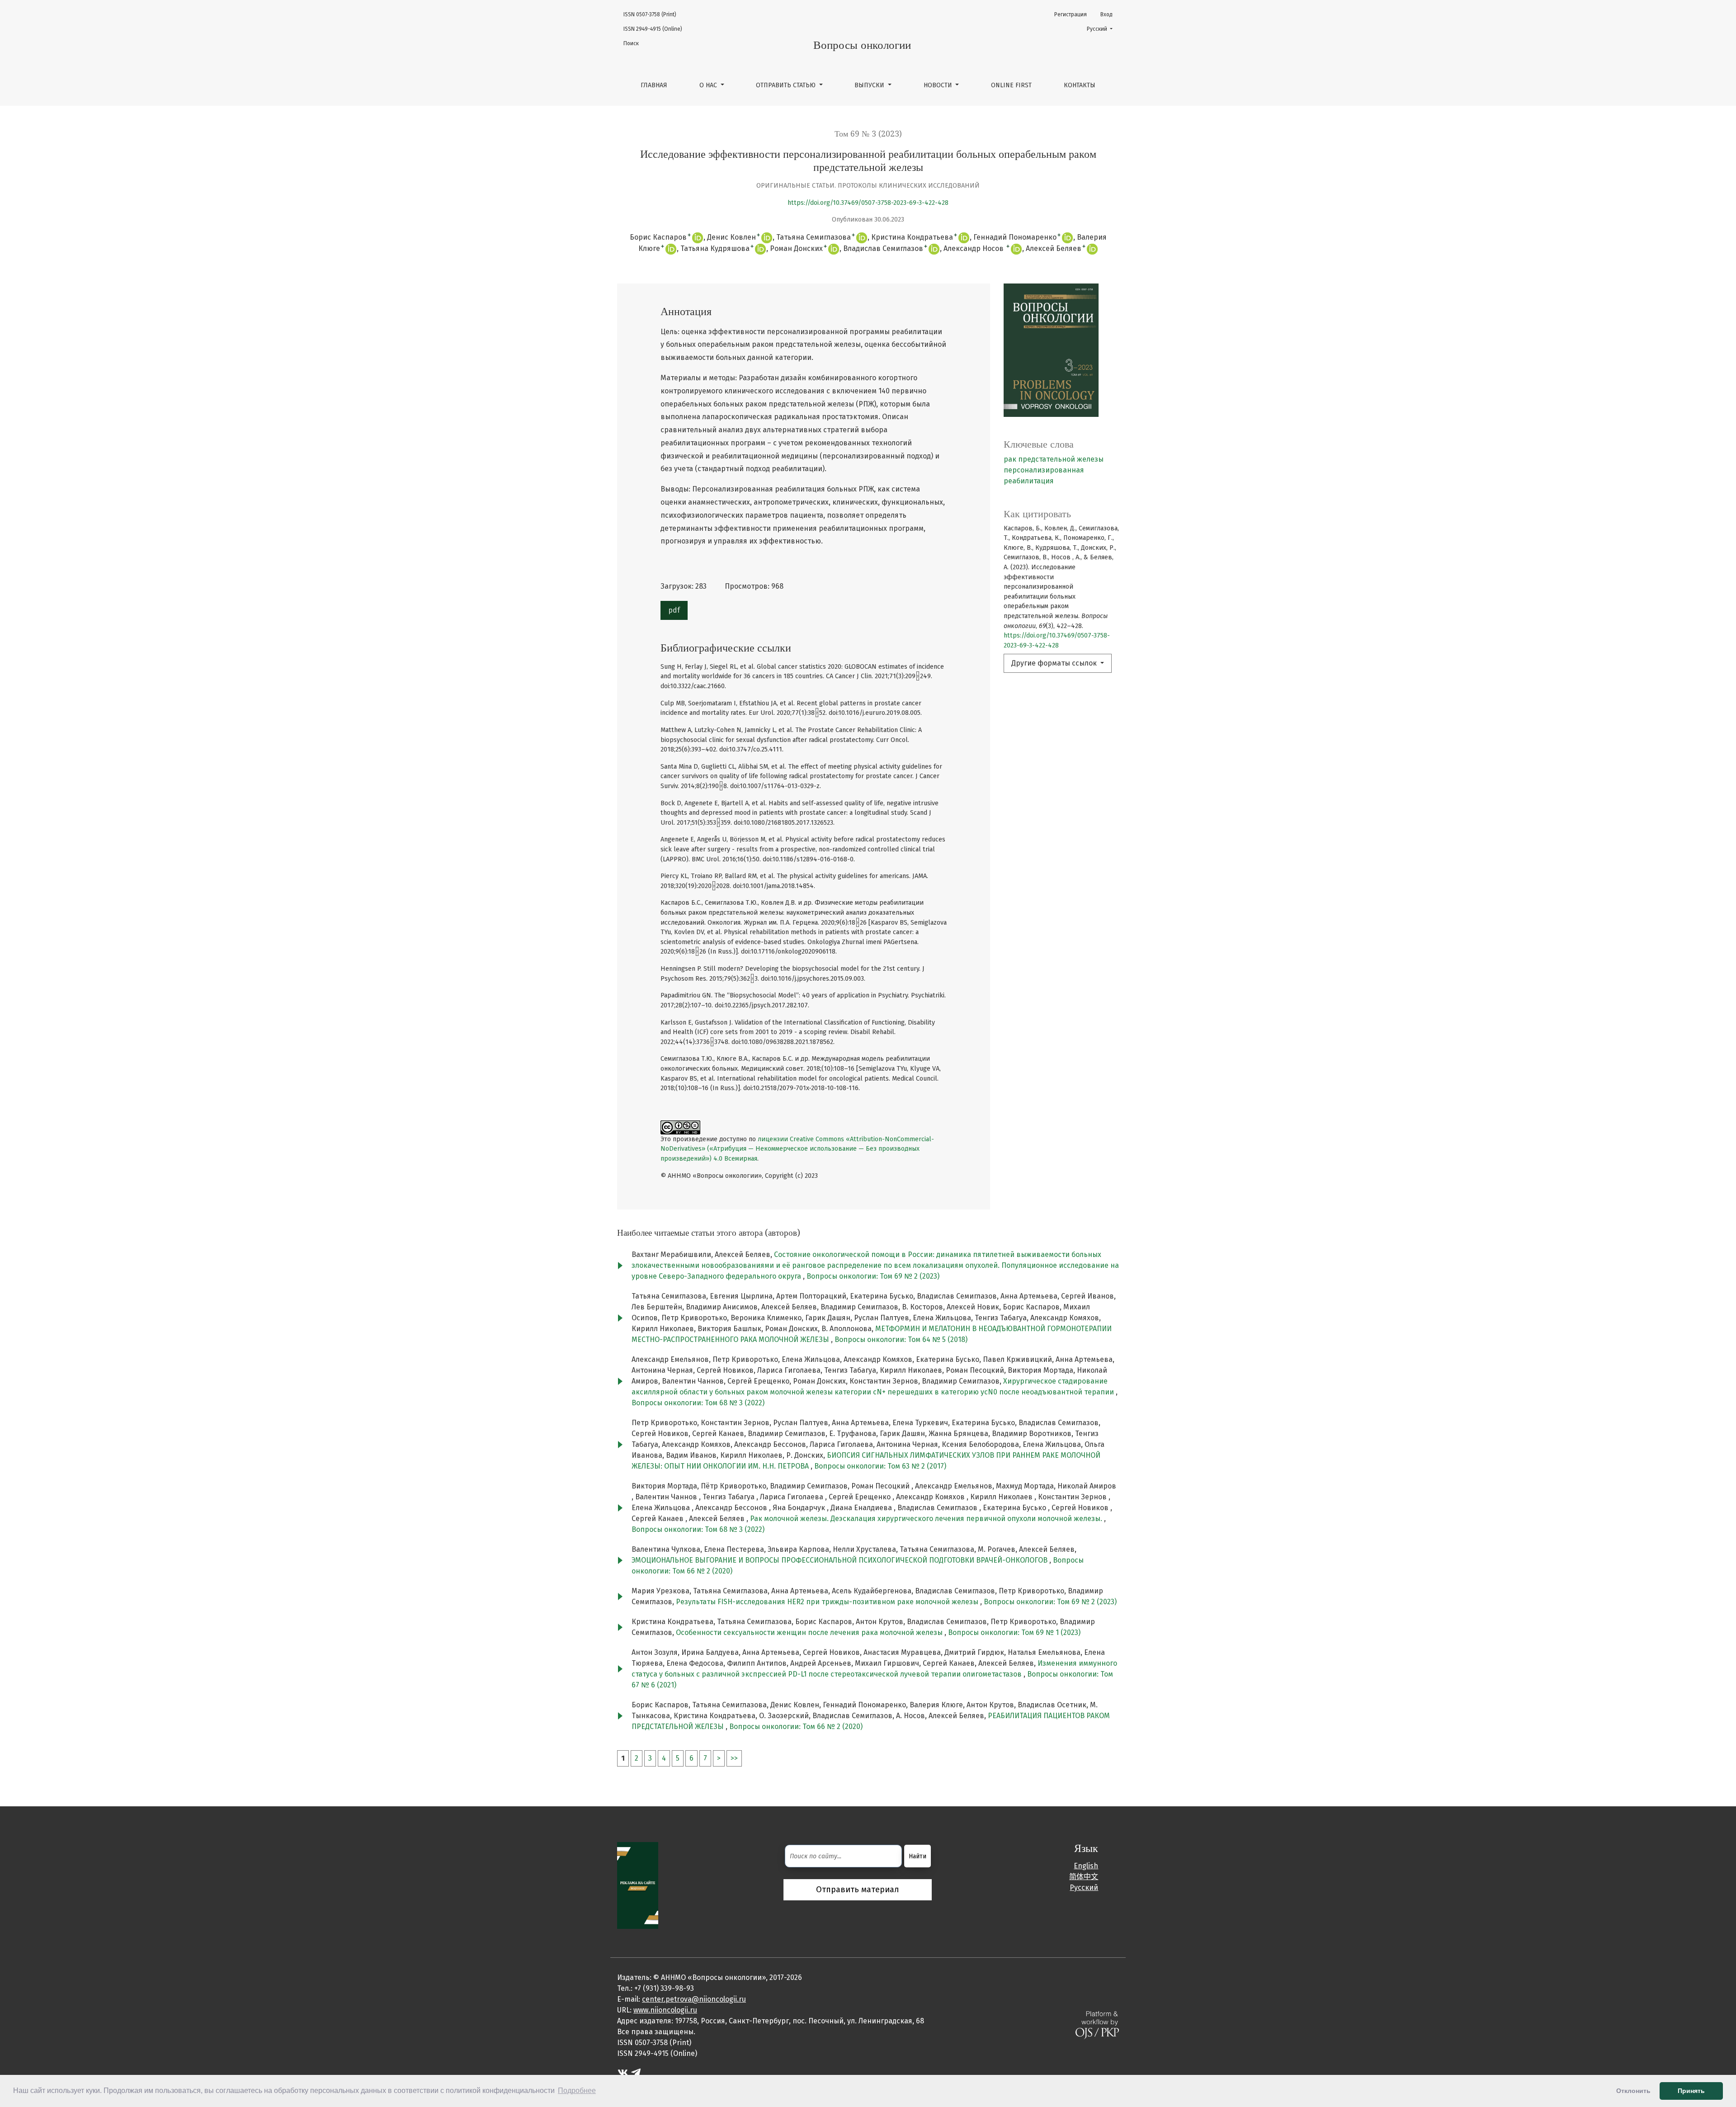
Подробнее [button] (577, 2090)
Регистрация (1071, 14)
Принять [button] (1691, 2091)
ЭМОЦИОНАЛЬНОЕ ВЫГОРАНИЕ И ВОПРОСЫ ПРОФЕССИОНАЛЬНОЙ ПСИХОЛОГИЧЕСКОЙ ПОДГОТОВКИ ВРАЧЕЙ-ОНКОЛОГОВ (840, 1560)
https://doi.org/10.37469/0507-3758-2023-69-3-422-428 (868, 203)
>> (734, 1758)
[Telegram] (636, 2072)
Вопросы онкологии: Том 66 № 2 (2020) (796, 1727)
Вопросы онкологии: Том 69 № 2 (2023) (873, 1276)
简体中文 (1084, 1877)
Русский (1102, 29)
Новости (939, 85)
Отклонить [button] (1633, 2091)
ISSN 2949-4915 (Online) (653, 29)
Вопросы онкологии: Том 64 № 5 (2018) (901, 1339)
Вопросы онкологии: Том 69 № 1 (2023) (1014, 1632)
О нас (709, 85)
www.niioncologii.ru (665, 2010)
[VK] (623, 2072)
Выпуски (870, 85)
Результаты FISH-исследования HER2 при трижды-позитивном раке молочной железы (828, 1602)
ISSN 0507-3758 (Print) (650, 14)
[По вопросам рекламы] (638, 1885)
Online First (1011, 85)
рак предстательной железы (1054, 459)
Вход (1106, 14)
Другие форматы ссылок (1055, 663)
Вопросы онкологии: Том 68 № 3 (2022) (698, 1403)
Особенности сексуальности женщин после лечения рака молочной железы (810, 1632)
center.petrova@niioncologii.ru (694, 1999)
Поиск (631, 43)
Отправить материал (858, 1890)
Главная (654, 85)
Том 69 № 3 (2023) (868, 134)
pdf (674, 610)
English (1086, 1866)
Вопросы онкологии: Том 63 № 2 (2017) (880, 1466)
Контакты (1080, 85)
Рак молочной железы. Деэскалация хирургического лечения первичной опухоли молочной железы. (927, 1519)
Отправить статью (787, 85)
